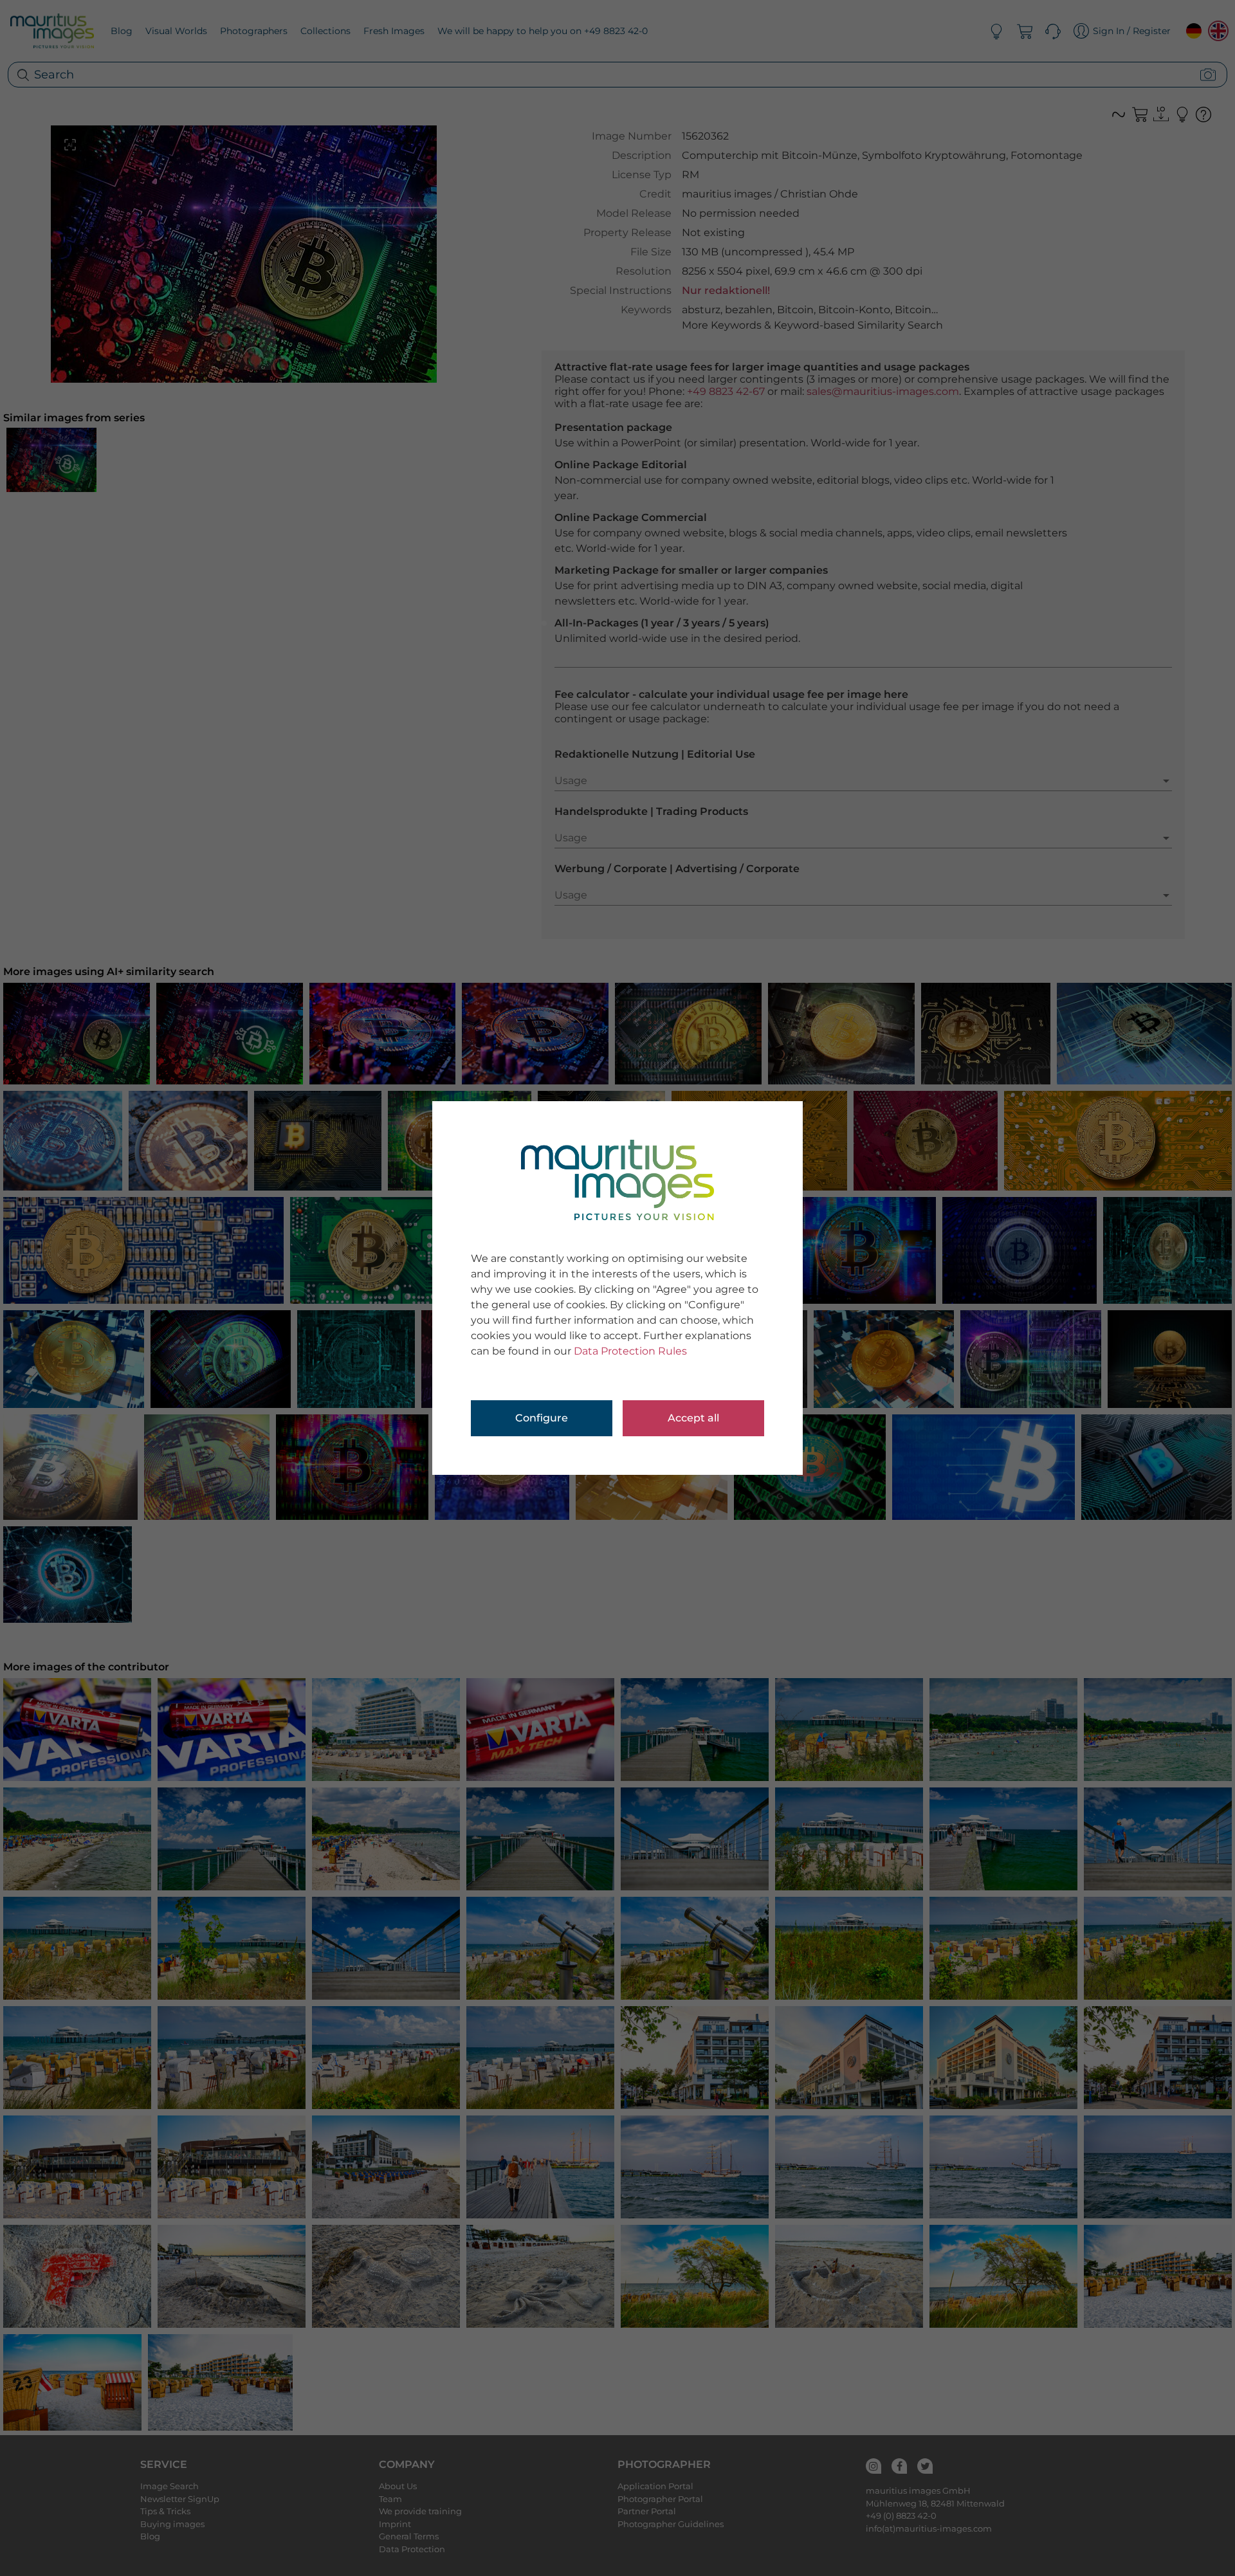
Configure (542, 1418)
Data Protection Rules (630, 1351)
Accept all (693, 1418)
